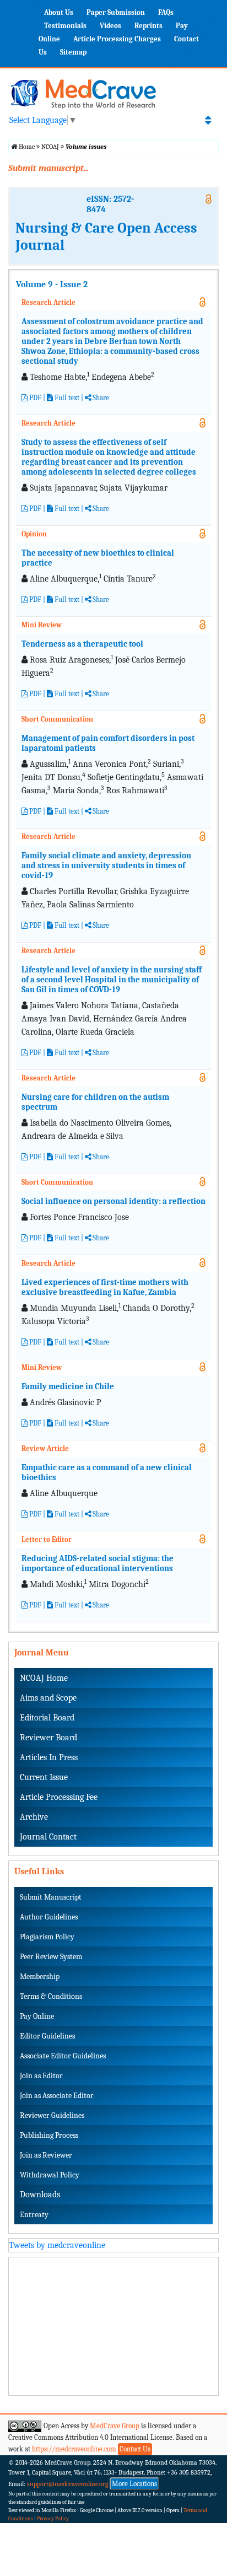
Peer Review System (51, 1957)
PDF (34, 398)
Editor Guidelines (47, 2036)
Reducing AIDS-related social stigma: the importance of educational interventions (98, 1563)
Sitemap (73, 52)
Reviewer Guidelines (52, 2115)
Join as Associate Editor (57, 2096)
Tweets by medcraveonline (57, 2245)
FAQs (166, 12)
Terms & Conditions (51, 1996)
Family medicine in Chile (68, 1386)
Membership (40, 1977)
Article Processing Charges (117, 39)
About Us (59, 12)
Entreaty (34, 2215)
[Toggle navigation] (208, 120)
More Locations (134, 2484)
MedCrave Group (115, 2426)
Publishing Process (49, 2135)
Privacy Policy (53, 2519)
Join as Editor (41, 2076)
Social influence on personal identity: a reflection (113, 1201)
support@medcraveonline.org (68, 2484)
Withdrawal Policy (50, 2175)
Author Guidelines (49, 1917)
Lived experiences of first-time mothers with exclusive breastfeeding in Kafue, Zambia (105, 1287)
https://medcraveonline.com (75, 2448)
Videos (110, 26)
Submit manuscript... (48, 168)
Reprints (148, 26)
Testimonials (65, 26)
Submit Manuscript (51, 1897)
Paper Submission (116, 12)
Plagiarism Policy (47, 1937)
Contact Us (135, 2449)
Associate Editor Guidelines (63, 2056)
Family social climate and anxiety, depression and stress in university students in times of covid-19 (106, 865)
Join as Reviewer (46, 2155)
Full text (66, 398)
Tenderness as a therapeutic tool (82, 644)
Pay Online (37, 2016)
